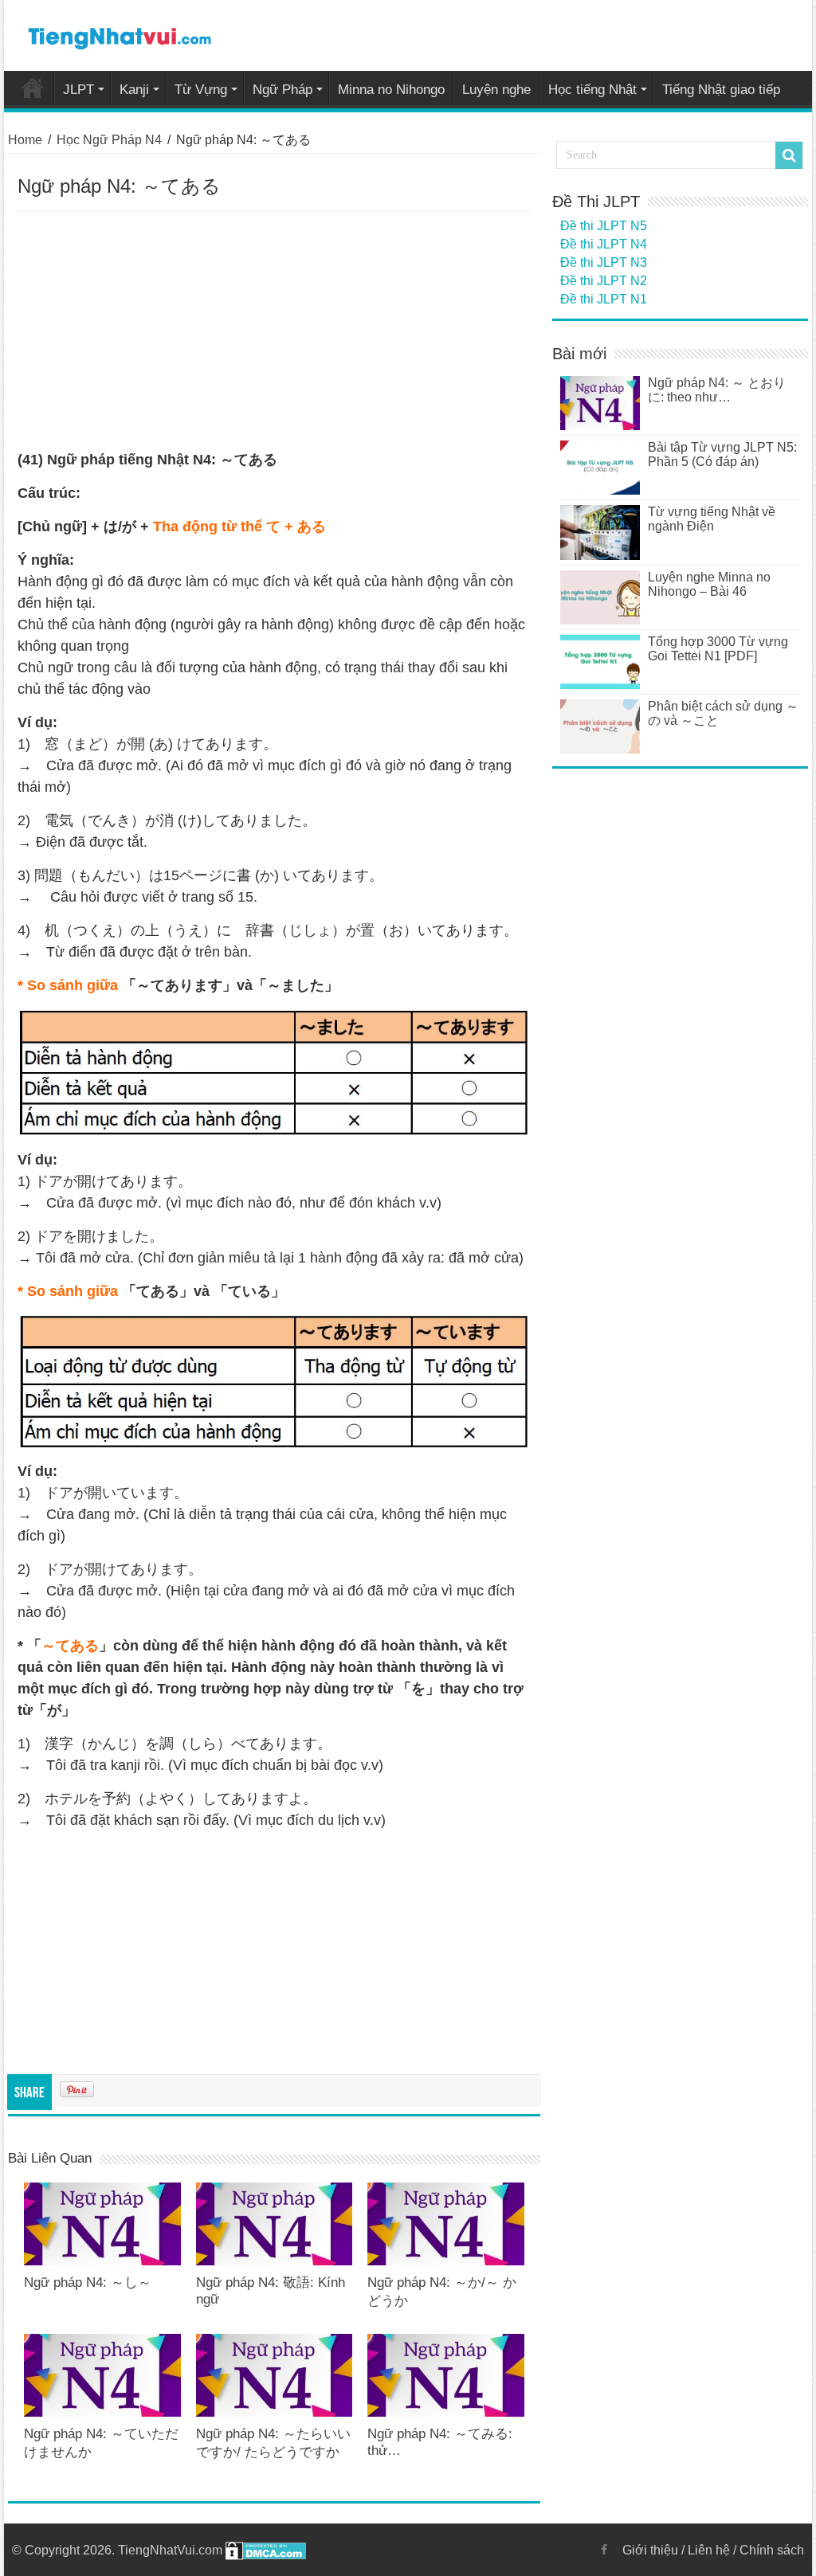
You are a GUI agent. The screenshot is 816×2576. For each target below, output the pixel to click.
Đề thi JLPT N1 (604, 299)
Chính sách (772, 2550)
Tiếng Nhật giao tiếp (721, 90)
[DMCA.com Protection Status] (266, 2550)
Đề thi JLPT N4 (604, 244)
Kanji (134, 90)
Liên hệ (709, 2550)
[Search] (789, 155)
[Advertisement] (274, 331)
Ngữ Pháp (282, 90)
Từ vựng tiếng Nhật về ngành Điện (712, 519)
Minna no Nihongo (391, 90)
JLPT (78, 90)
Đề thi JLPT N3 (604, 262)
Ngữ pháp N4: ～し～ (88, 2282)
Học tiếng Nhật (592, 90)
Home (33, 88)
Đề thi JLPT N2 (604, 281)
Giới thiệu (650, 2550)
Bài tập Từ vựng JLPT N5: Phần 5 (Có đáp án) (722, 454)
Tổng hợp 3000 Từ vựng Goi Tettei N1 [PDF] (718, 649)
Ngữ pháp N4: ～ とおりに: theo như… (717, 390)
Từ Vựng (201, 90)
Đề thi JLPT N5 (604, 226)
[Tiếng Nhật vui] (119, 35)
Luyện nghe (496, 90)
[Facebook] (604, 2550)
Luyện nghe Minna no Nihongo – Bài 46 (709, 584)
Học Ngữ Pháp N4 (109, 140)
